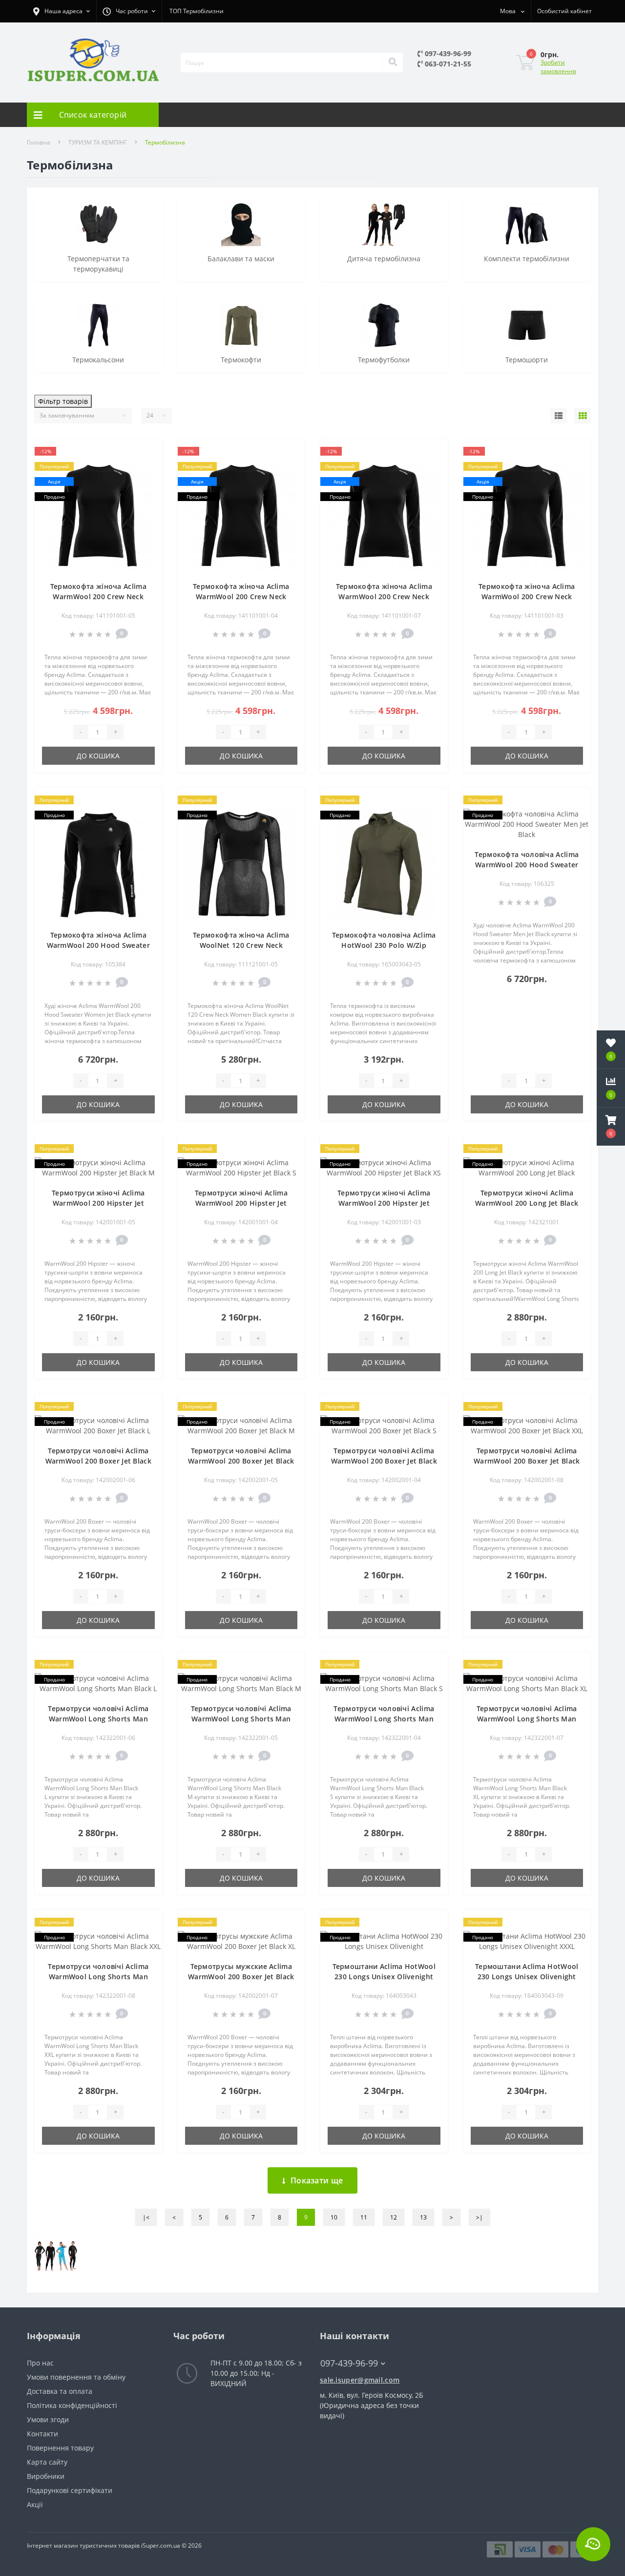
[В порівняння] (147, 468)
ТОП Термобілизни (197, 11)
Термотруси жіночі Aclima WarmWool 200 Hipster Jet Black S (241, 1203)
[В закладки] (147, 452)
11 (364, 2217)
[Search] (393, 63)
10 (334, 2217)
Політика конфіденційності (72, 2405)
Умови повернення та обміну (76, 2377)
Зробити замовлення (558, 67)
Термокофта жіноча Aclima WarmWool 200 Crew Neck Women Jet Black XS (527, 597)
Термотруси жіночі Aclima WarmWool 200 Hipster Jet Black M (98, 1203)
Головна (39, 142)
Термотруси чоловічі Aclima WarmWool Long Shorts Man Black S (384, 1719)
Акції (35, 2504)
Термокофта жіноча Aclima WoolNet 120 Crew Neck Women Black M (241, 945)
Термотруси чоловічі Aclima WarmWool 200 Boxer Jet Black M (241, 1461)
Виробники (46, 2476)
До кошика (98, 756)
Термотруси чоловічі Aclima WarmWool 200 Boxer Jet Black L (98, 1461)
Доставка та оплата (60, 2391)
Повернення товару (60, 2448)
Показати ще (317, 2180)
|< (146, 2217)
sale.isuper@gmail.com (360, 2380)
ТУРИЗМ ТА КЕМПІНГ (98, 142)
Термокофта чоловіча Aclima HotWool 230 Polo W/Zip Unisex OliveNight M (384, 945)
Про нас (40, 2363)
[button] (611, 1127)
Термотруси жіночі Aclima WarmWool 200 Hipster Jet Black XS (384, 1203)
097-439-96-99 (447, 53)
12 (394, 2217)
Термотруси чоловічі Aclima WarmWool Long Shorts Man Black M (241, 1719)
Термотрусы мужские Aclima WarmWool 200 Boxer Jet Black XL (241, 1977)
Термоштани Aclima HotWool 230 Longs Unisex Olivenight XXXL (527, 1977)
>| (479, 2217)
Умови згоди (48, 2419)
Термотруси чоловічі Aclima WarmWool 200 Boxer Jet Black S (384, 1461)
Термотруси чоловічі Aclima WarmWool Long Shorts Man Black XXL (98, 1977)
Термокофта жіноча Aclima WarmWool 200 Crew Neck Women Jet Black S (241, 597)
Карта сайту (47, 2462)
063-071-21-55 (447, 64)
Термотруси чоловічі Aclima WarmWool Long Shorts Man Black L (98, 1719)
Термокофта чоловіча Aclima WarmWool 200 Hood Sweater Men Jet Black (527, 865)
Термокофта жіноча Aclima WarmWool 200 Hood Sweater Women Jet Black (99, 945)
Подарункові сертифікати (70, 2490)
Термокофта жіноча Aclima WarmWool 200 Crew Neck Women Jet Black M (98, 597)
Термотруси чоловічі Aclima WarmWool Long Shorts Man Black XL (527, 1719)
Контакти (42, 2434)
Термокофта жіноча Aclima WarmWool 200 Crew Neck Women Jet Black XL (384, 597)
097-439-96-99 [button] (349, 2363)
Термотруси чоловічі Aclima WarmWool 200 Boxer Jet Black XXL (527, 1461)
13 (423, 2217)
